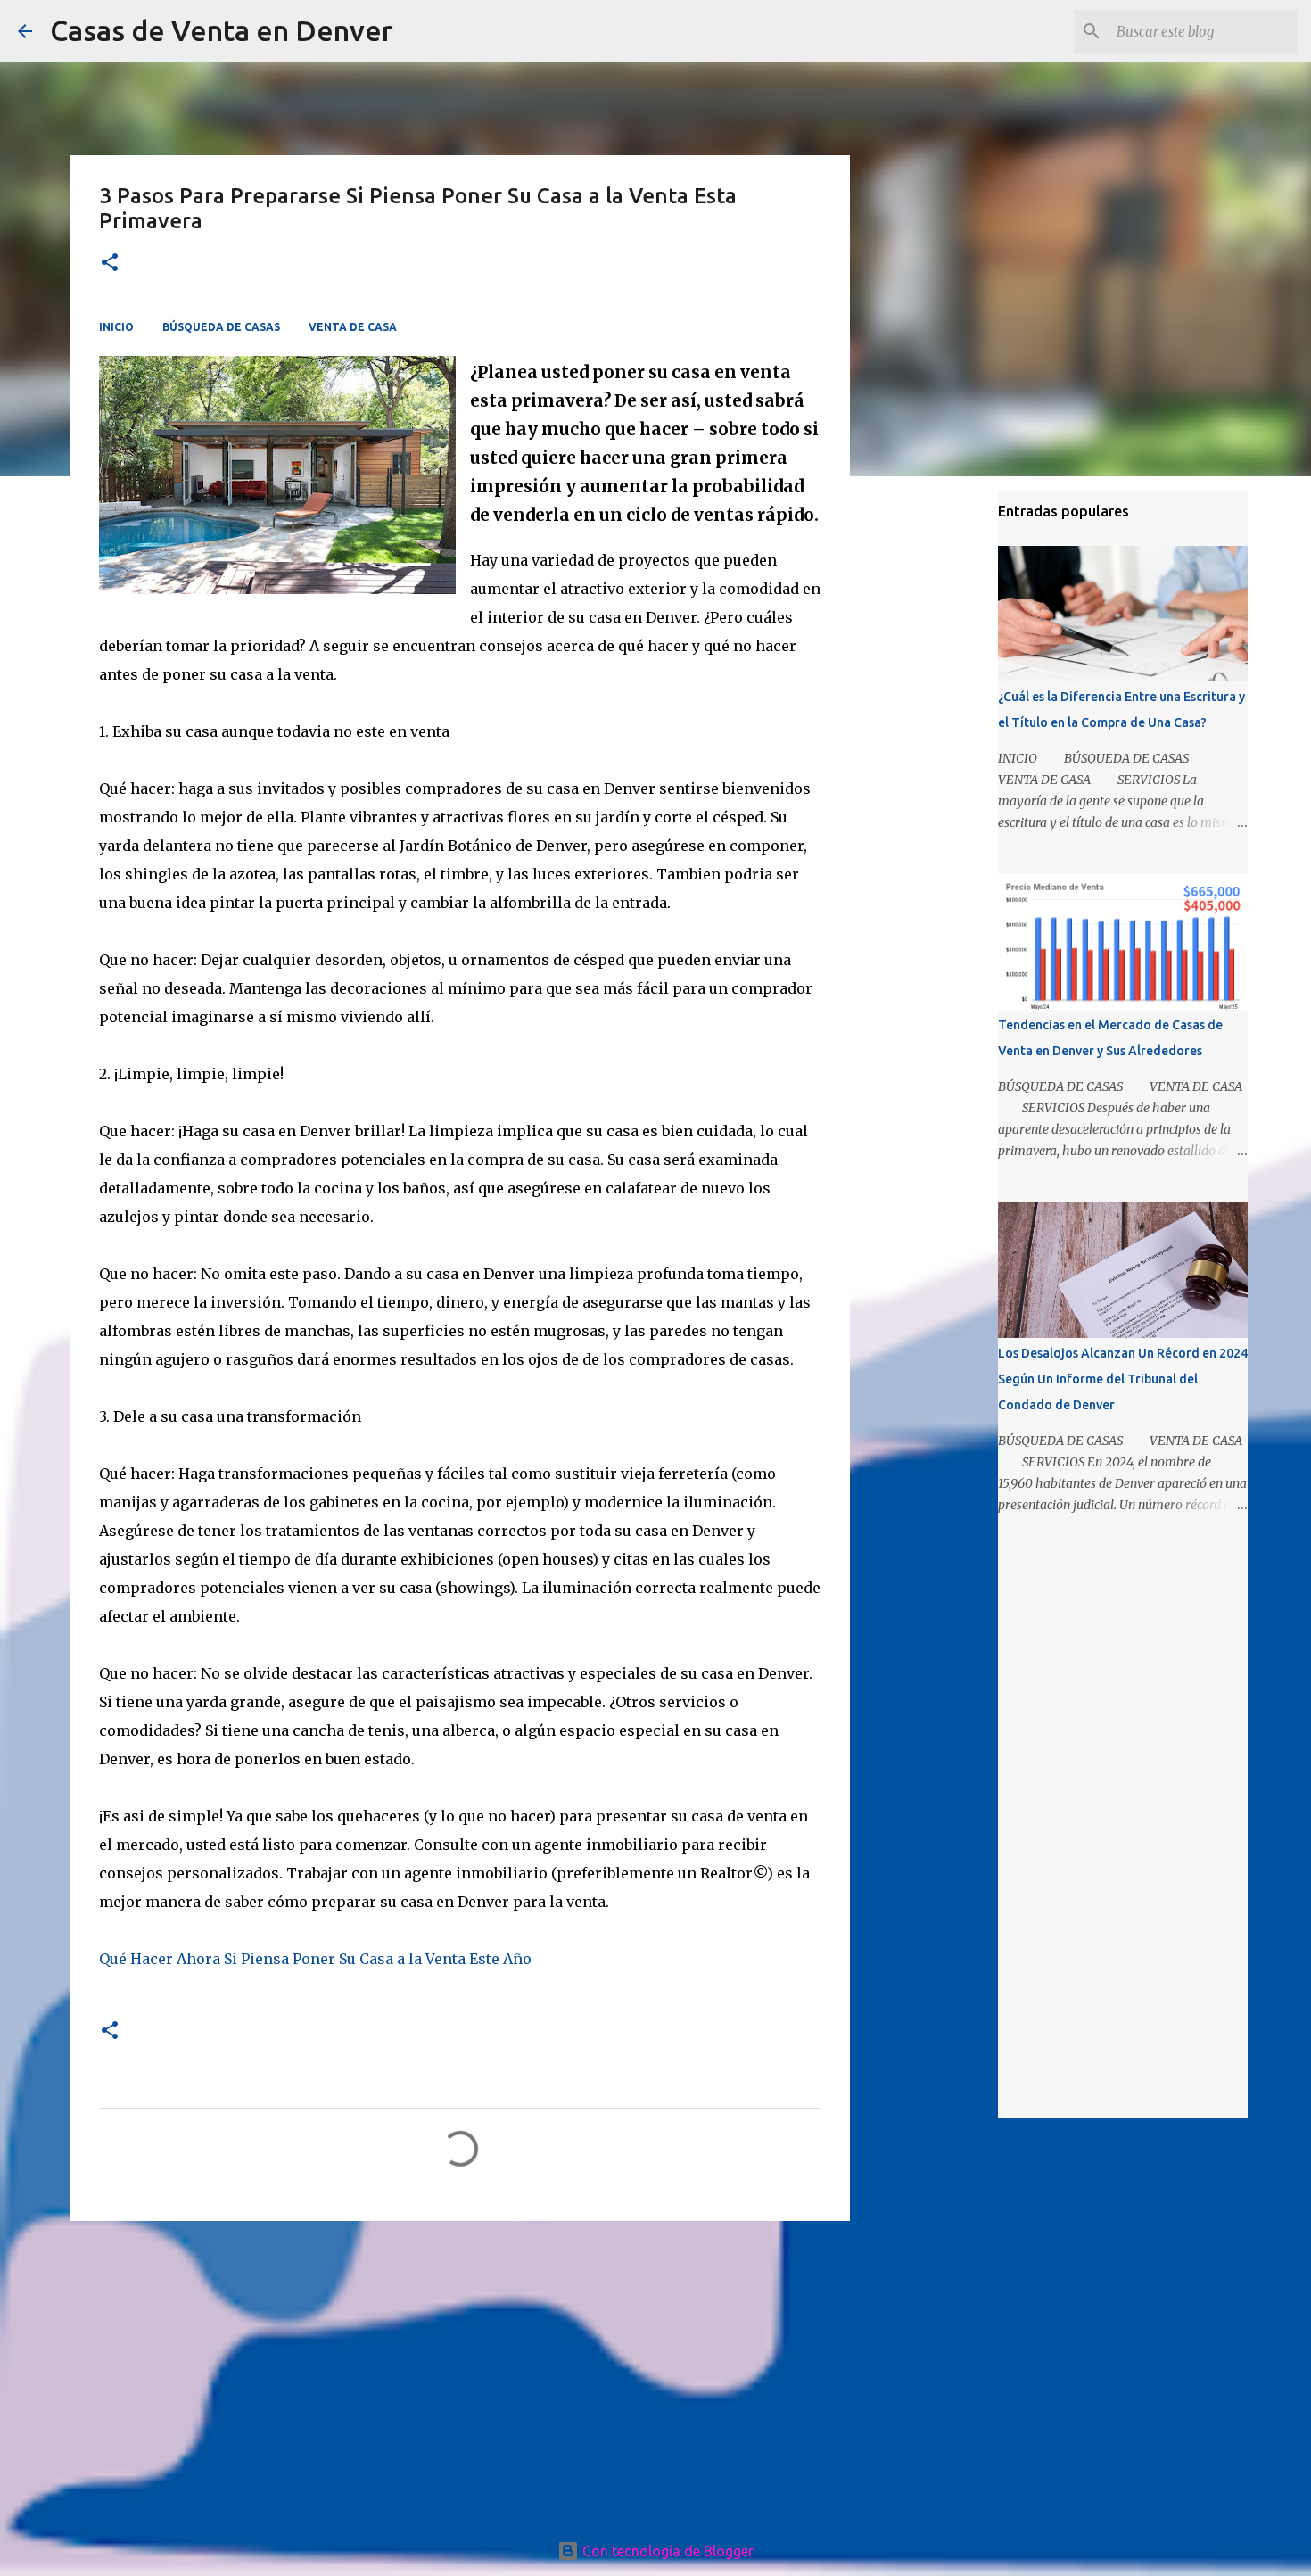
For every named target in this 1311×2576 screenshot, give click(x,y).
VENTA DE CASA (353, 327)
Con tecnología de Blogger (666, 2551)
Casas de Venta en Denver (222, 30)
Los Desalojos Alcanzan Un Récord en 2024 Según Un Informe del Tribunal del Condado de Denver (1123, 1379)
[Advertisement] (460, 2373)
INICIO (116, 327)
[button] (110, 264)
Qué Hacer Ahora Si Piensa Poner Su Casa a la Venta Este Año (315, 1959)
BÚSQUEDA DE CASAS (221, 327)
